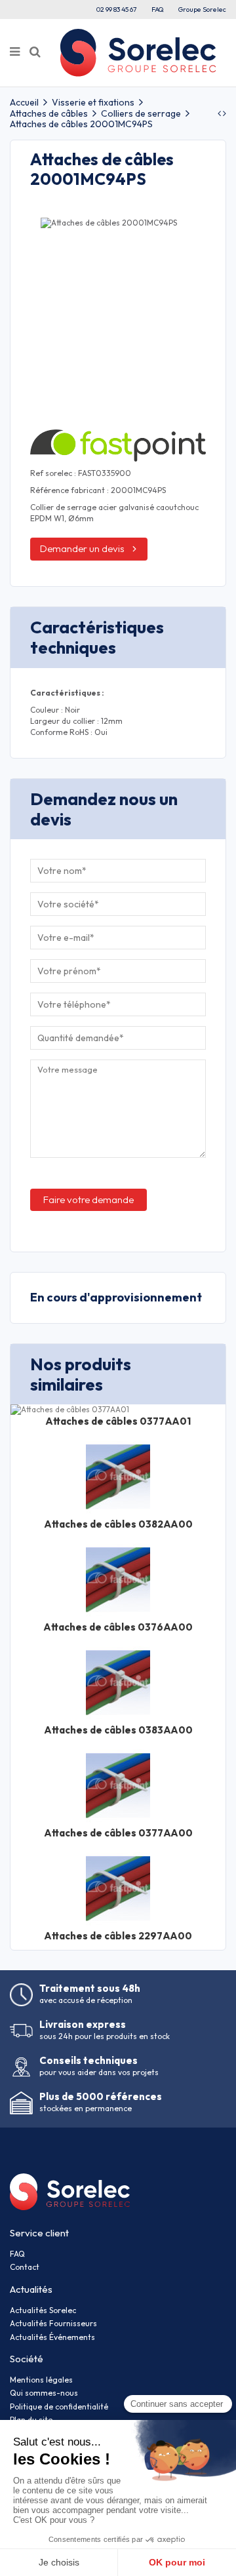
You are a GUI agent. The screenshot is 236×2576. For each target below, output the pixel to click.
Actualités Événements (52, 2337)
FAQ (158, 9)
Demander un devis (82, 548)
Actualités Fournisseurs (53, 2323)
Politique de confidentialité (59, 2407)
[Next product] (225, 113)
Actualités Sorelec (43, 2310)
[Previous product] (220, 113)
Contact (25, 2267)
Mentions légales (41, 2380)
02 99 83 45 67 (117, 9)
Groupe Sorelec (202, 9)
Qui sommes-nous (44, 2393)
